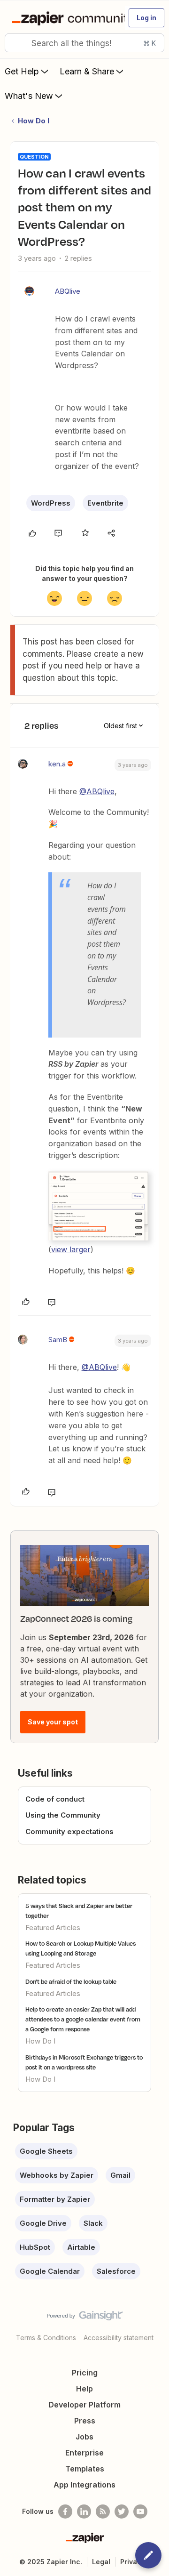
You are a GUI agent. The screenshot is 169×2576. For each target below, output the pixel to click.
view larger (71, 1249)
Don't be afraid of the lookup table (71, 1981)
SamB (58, 1340)
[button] (146, 18)
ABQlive (68, 291)
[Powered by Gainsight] (85, 2318)
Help (84, 2389)
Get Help (22, 71)
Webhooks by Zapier (57, 2175)
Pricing (85, 2373)
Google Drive (43, 2223)
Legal (101, 2562)
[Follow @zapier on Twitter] (122, 2512)
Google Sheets (46, 2151)
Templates (85, 2469)
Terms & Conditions (46, 2338)
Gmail (120, 2175)
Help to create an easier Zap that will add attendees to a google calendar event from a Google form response (83, 2019)
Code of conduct (55, 1799)
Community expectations (69, 1831)
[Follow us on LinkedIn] (84, 2512)
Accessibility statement (119, 2338)
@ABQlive (97, 791)
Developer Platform (84, 2405)
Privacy (133, 2562)
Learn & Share (87, 71)
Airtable (81, 2247)
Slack (93, 2223)
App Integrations (84, 2485)
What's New (29, 96)
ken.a (57, 764)
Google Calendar (50, 2271)
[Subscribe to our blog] (103, 2512)
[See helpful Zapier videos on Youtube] (140, 2512)
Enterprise (84, 2453)
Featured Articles (53, 1928)
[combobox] (84, 43)
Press (85, 2421)
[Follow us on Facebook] (65, 2512)
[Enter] (15, 43)
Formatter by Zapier (55, 2199)
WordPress (51, 503)
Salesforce (116, 2271)
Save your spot (53, 1722)
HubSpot (35, 2247)
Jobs (84, 2437)
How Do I (34, 121)
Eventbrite (105, 503)
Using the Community (63, 1815)
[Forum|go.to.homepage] (64, 18)
